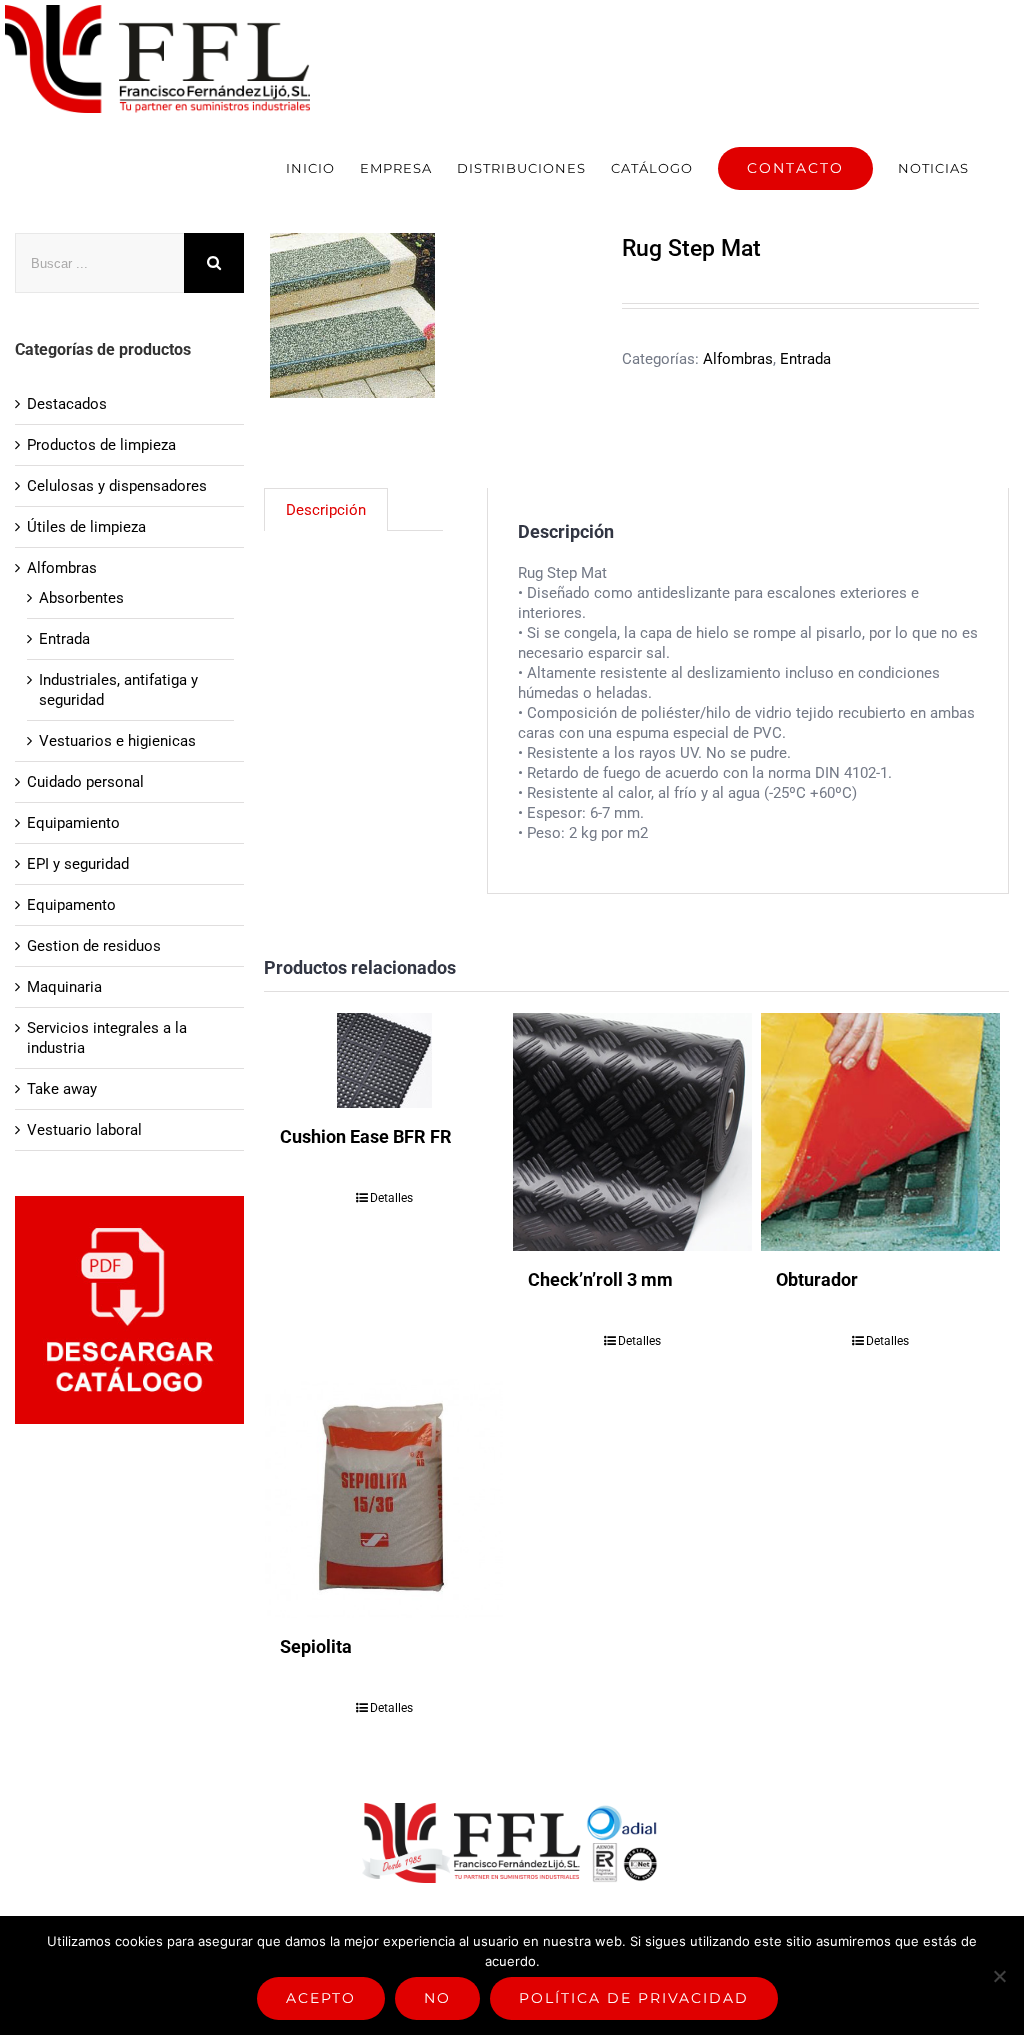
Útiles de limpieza (86, 527)
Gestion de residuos (94, 946)
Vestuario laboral (84, 1130)
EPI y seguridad (78, 864)
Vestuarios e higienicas (117, 741)
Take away (62, 1089)
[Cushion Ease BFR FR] (384, 1060)
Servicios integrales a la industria (107, 1038)
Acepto (321, 1998)
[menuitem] (310, 168)
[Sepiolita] (384, 1498)
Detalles (391, 1198)
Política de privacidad (634, 1998)
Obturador (817, 1279)
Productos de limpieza (101, 445)
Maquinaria (64, 987)
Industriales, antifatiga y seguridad (118, 690)
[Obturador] (880, 1132)
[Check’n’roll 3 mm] (632, 1132)
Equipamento (71, 905)
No (437, 1998)
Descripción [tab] (326, 510)
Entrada (805, 359)
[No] (999, 1976)
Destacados (67, 404)
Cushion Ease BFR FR (366, 1136)
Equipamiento (73, 823)
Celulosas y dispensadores (117, 486)
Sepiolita (316, 1646)
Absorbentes (81, 598)
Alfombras (738, 359)
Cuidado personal (85, 782)
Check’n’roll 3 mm (600, 1279)
